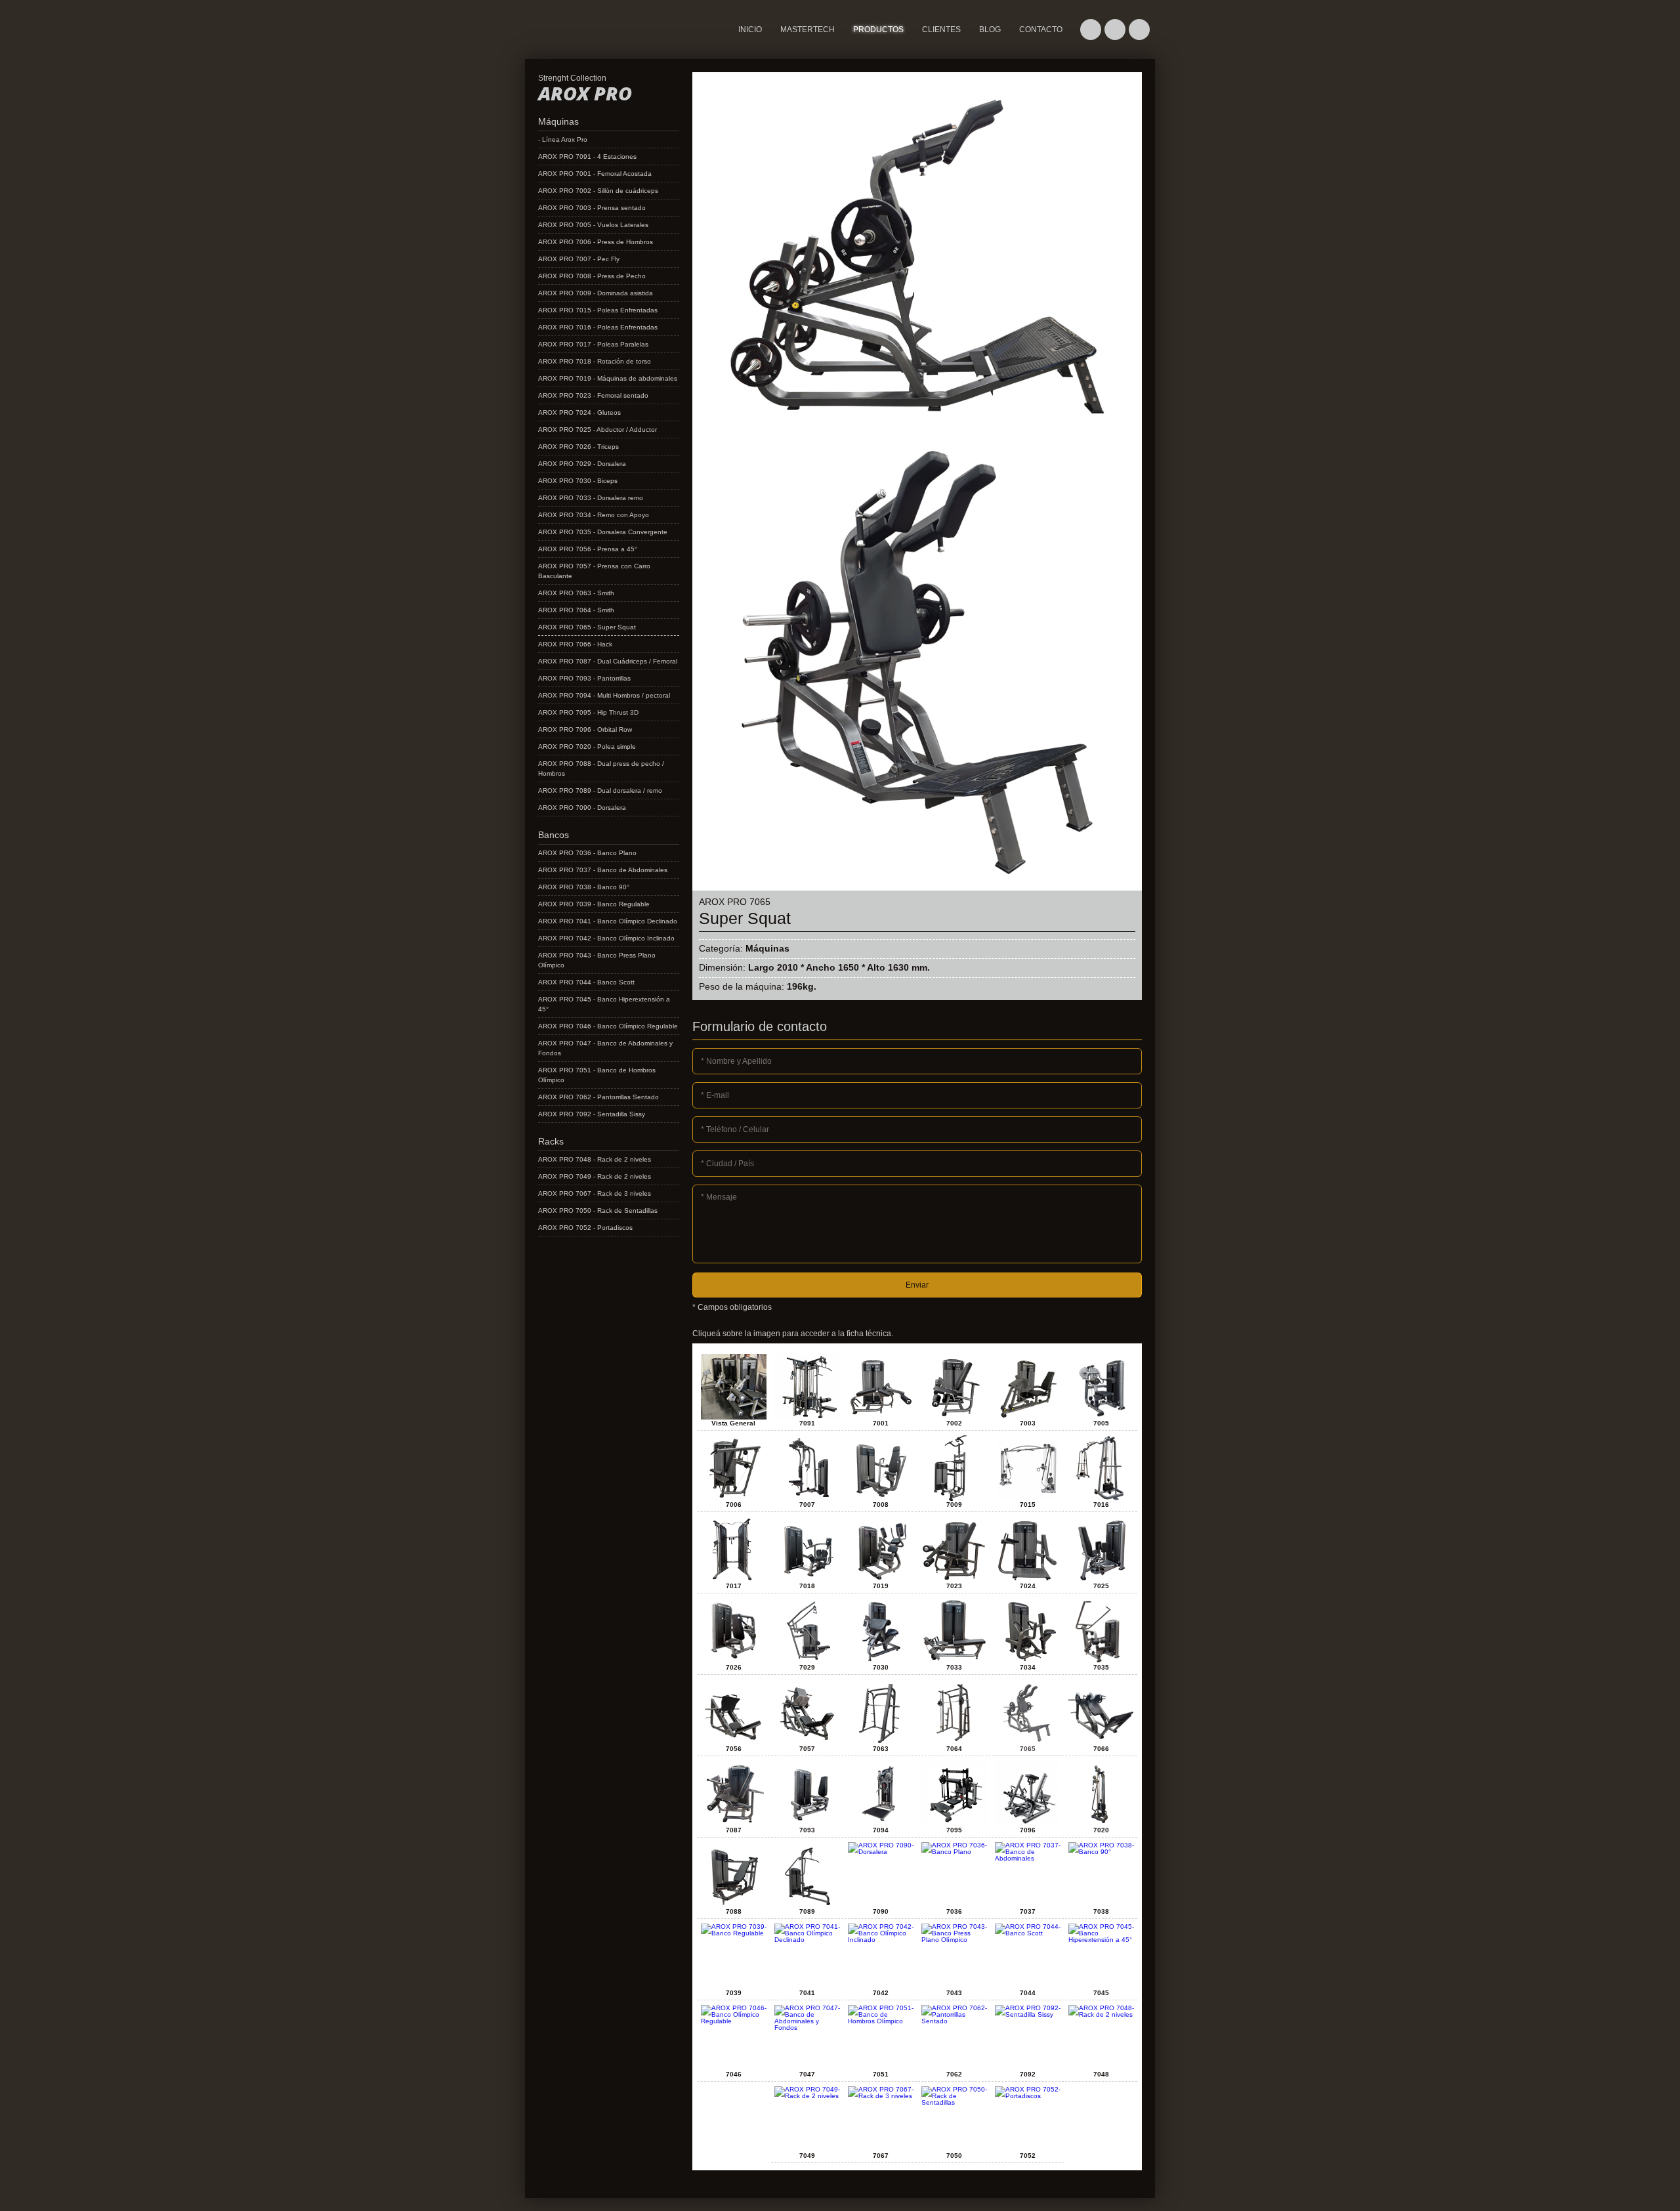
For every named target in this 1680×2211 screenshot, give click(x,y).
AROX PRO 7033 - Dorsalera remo (591, 498)
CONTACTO (1041, 30)
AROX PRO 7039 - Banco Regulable (594, 904)
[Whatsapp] (1091, 30)
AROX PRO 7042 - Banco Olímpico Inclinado (606, 938)
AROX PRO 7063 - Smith (576, 593)
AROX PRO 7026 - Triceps (578, 447)
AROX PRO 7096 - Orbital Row (585, 729)
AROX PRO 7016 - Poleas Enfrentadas (598, 327)
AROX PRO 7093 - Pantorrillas (584, 678)
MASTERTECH (554, 49)
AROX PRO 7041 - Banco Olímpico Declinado (608, 921)
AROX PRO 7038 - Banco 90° (584, 887)
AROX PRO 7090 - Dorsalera (582, 808)
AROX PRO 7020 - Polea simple (587, 747)
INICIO (750, 30)
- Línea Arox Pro (563, 139)
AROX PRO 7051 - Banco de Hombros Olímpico (597, 1075)
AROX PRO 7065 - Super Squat (587, 627)
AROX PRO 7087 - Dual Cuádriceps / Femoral (608, 661)
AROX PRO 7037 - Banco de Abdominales (603, 870)
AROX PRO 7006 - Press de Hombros (596, 242)
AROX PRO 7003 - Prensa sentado (592, 208)
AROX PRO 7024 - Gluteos (579, 412)
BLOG (990, 30)
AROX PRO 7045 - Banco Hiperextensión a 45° (604, 1004)
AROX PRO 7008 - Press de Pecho (592, 276)
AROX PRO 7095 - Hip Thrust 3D (588, 712)
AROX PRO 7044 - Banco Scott (586, 982)
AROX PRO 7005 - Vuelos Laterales (593, 225)
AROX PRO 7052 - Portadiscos (585, 1228)
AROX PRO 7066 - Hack (575, 644)
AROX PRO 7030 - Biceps (578, 481)
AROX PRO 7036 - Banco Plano (587, 853)
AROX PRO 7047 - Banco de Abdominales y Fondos (605, 1048)
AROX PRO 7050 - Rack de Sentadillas (598, 1211)
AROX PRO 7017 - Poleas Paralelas (593, 344)
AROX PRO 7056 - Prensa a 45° (588, 549)
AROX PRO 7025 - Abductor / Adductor (598, 430)
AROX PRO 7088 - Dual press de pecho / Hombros (601, 769)
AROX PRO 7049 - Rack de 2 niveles (595, 1176)
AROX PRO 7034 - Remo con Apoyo (594, 515)
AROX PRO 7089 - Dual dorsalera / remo (600, 790)
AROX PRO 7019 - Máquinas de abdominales (608, 378)
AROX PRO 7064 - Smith (576, 610)
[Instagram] (1139, 30)
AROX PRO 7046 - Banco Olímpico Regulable (608, 1026)
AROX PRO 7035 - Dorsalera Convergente (603, 532)
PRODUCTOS (878, 30)
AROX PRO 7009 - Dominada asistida (596, 293)
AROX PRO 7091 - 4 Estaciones (587, 157)
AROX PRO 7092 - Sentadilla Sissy (592, 1114)
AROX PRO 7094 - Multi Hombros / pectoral (604, 695)
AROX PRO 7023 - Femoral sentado (593, 395)
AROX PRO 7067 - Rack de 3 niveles (595, 1193)
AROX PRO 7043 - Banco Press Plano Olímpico (597, 960)
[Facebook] (1115, 30)
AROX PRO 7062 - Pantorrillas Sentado (598, 1097)
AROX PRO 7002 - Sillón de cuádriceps (598, 191)
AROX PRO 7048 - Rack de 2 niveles (595, 1159)
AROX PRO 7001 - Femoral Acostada (595, 174)
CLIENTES (941, 30)
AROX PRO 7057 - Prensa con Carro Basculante (594, 571)
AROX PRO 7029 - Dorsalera (582, 464)
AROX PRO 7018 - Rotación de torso (595, 361)
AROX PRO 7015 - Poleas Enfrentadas (598, 310)
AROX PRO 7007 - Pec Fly (579, 259)
